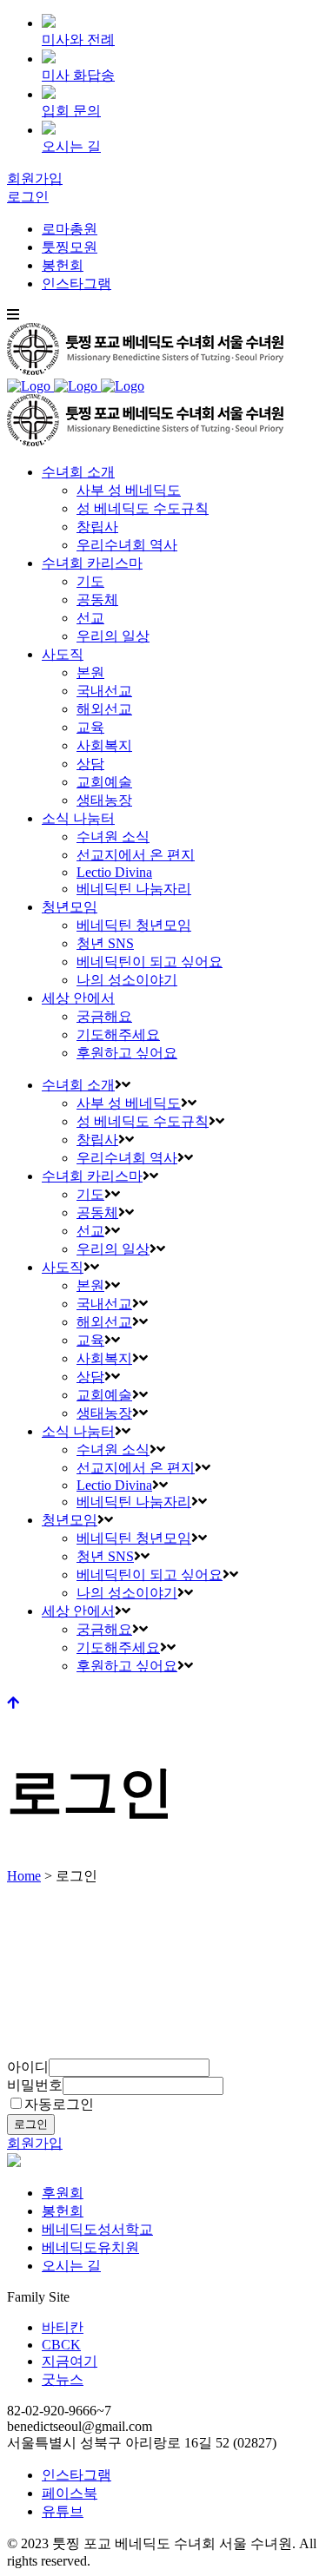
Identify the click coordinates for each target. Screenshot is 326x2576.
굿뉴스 (63, 2379)
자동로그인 (59, 2104)
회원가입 (35, 178)
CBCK (61, 2345)
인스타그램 (77, 283)
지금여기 (70, 2361)
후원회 (63, 2193)
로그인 (28, 197)
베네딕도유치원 (90, 2247)
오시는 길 (71, 2266)
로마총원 (70, 229)
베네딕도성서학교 (97, 2229)
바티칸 (63, 2327)
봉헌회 (63, 265)
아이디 (28, 2067)
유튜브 (63, 2511)
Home (24, 1876)
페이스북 (70, 2493)
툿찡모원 (70, 247)
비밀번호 (35, 2085)
